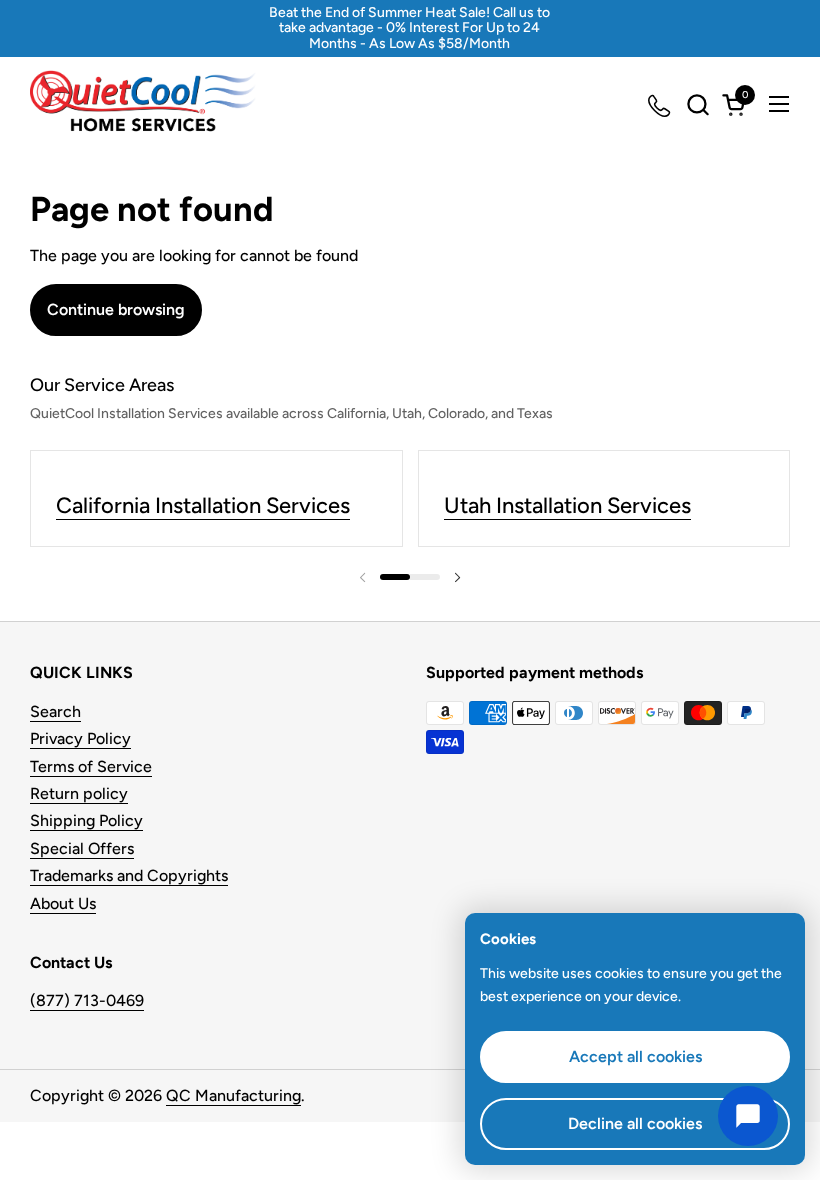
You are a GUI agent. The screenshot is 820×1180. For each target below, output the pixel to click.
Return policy (79, 793)
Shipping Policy (86, 820)
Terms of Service (91, 766)
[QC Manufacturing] (143, 104)
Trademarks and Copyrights (129, 875)
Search (55, 711)
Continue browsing (116, 309)
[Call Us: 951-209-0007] (660, 104)
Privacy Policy (80, 738)
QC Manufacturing (233, 1095)
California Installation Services (203, 505)
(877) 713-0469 (87, 1000)
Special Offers (82, 848)
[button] (697, 104)
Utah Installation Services (567, 505)
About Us (63, 903)
